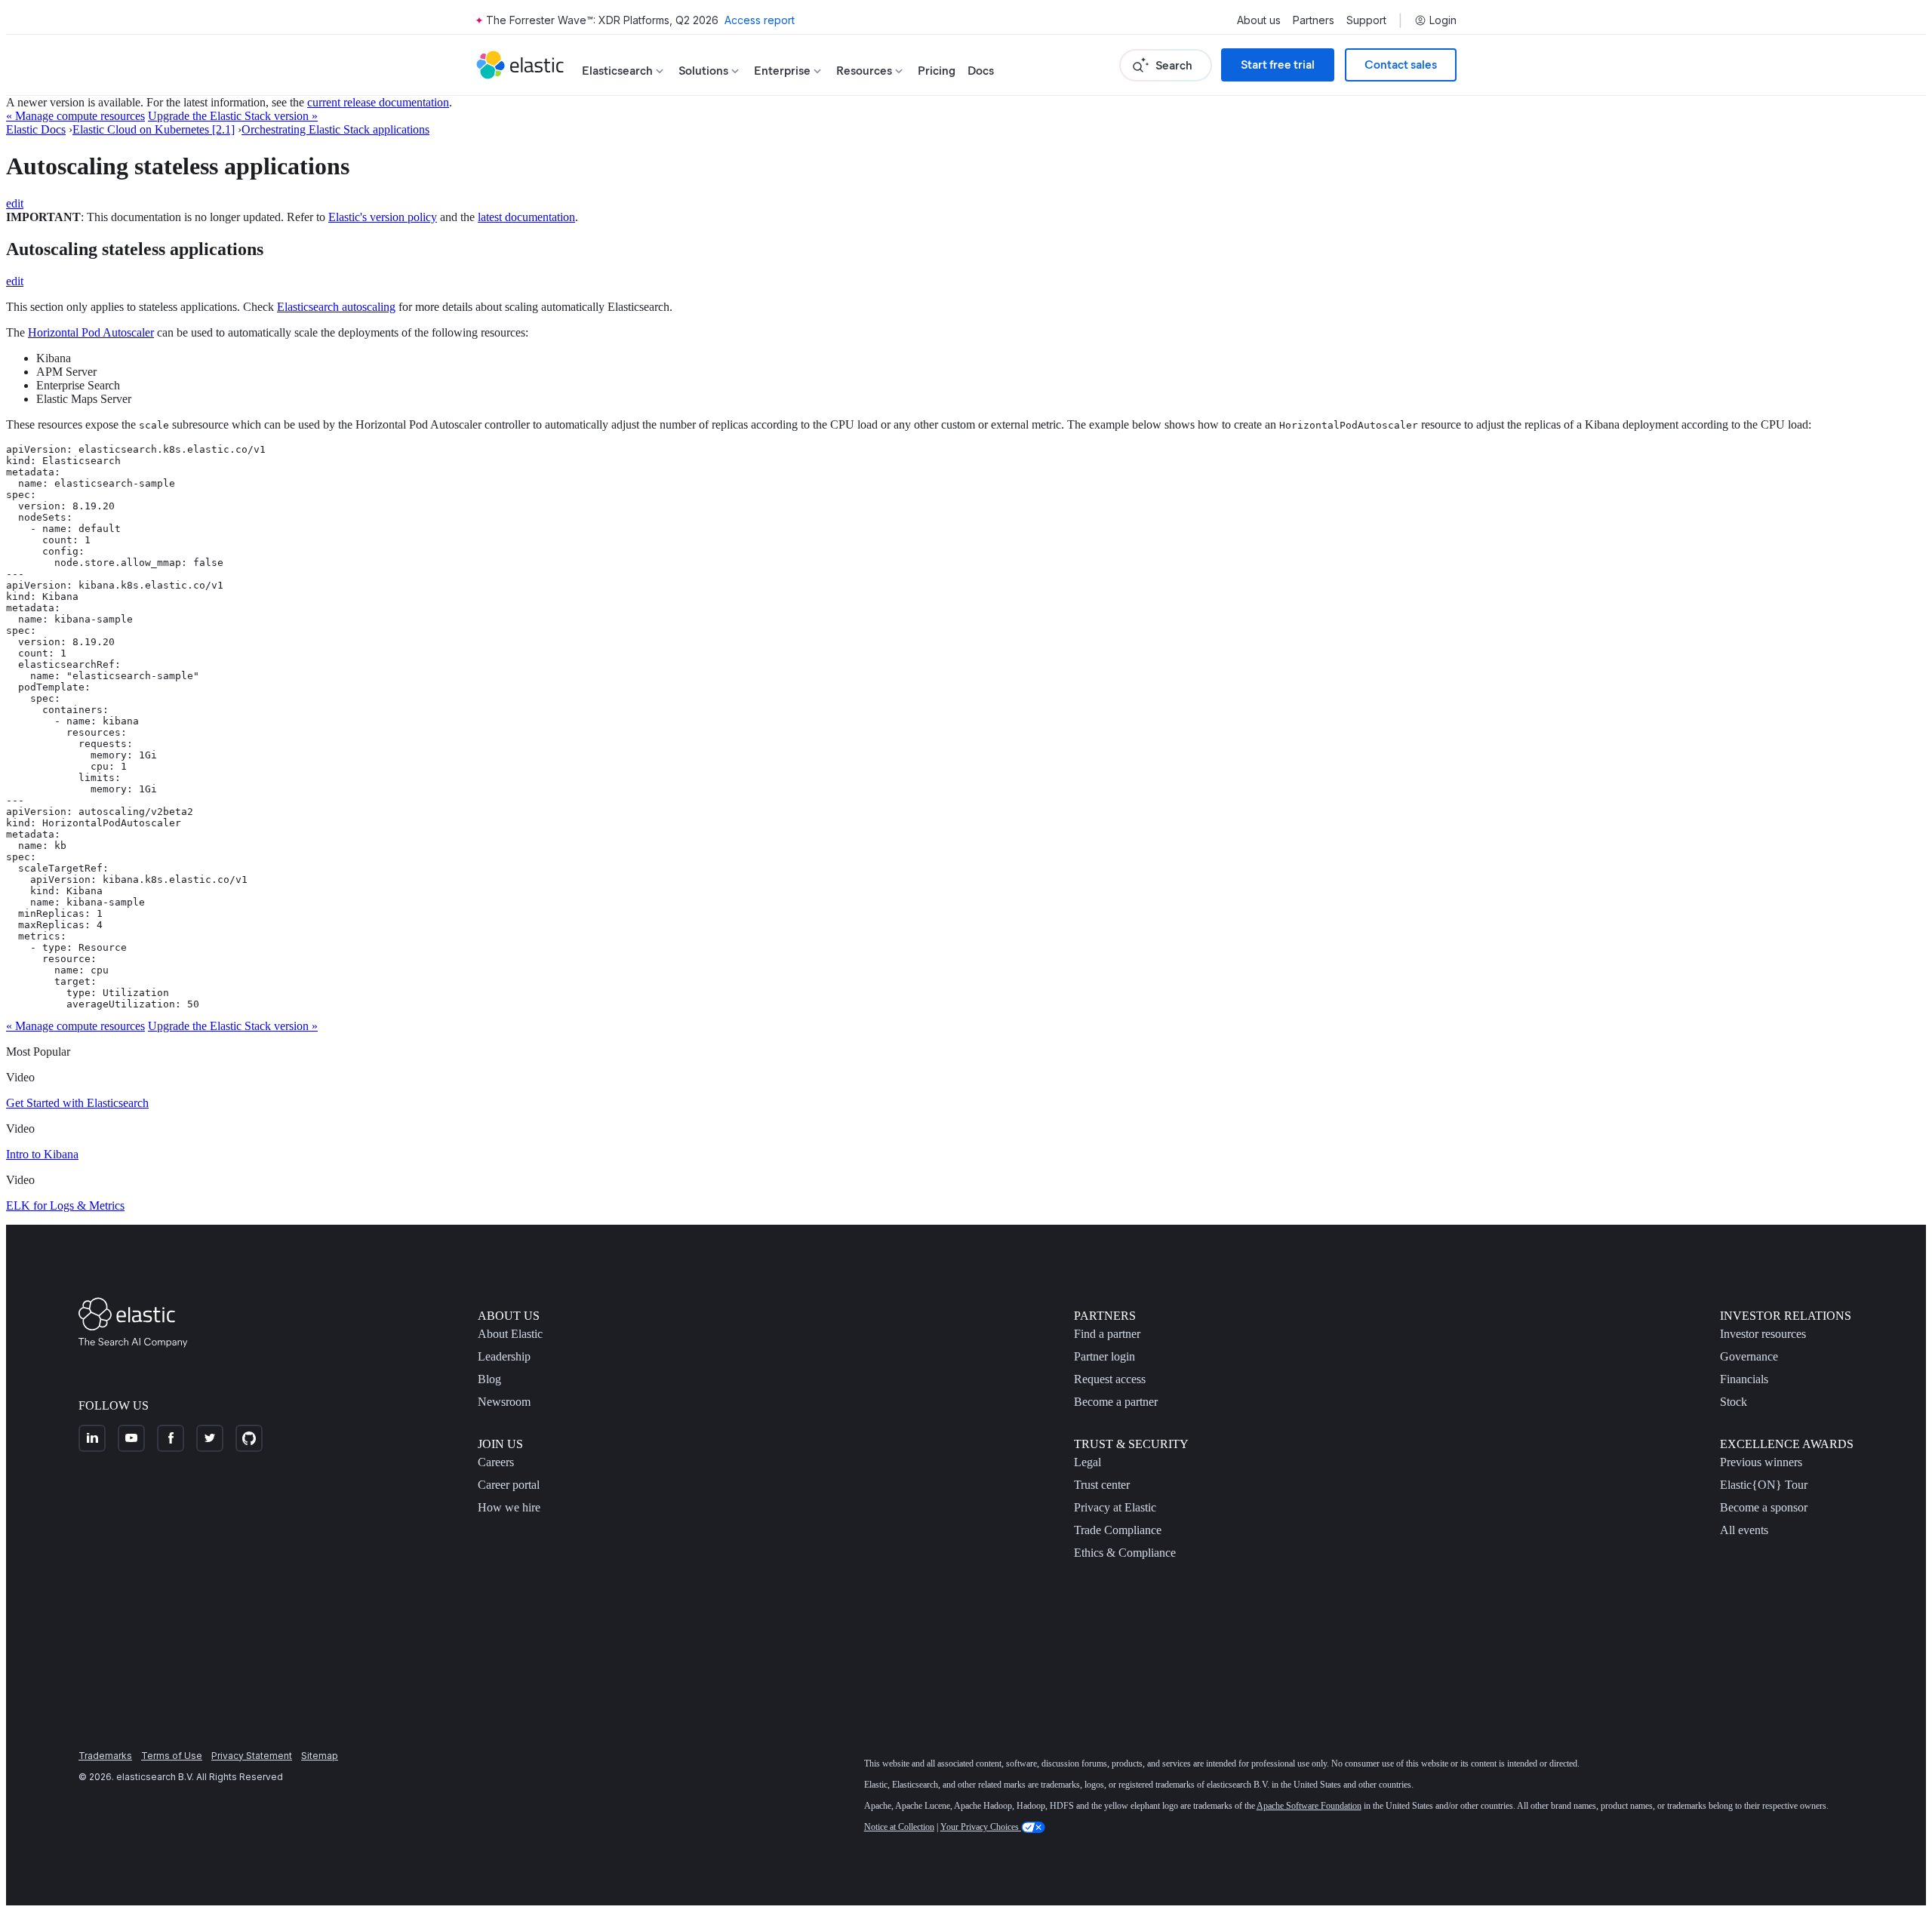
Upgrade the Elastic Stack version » (233, 116)
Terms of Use (172, 1756)
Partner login (1104, 1356)
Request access (1110, 1379)
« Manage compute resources (75, 116)
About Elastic (510, 1334)
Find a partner (1107, 1334)
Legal (1088, 1462)
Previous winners (1761, 1462)
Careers (496, 1462)
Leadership (504, 1356)
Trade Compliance (1118, 1530)
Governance (1749, 1356)
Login (1443, 20)
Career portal (509, 1485)
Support (1366, 20)
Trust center (1102, 1485)
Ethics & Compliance (1125, 1553)
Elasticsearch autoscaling (336, 307)
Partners (1314, 20)
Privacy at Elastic (1115, 1507)
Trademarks (105, 1756)
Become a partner (1116, 1402)
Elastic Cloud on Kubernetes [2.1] (154, 129)
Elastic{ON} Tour (1764, 1485)
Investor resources (1763, 1334)
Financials (1744, 1379)
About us (1259, 20)
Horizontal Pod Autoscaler (91, 332)
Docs (981, 71)
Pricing (937, 71)
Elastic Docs (36, 129)
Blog (489, 1379)
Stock (1734, 1402)
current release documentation (378, 102)
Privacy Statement (252, 1756)
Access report (760, 20)
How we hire (509, 1507)
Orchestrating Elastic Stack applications (335, 129)
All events (1744, 1530)
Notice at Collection (899, 1827)
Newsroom (504, 1402)
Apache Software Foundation (1309, 1806)
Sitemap (320, 1756)
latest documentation (526, 217)
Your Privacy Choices (981, 1827)
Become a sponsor (1764, 1507)
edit (15, 203)
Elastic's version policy (383, 217)
